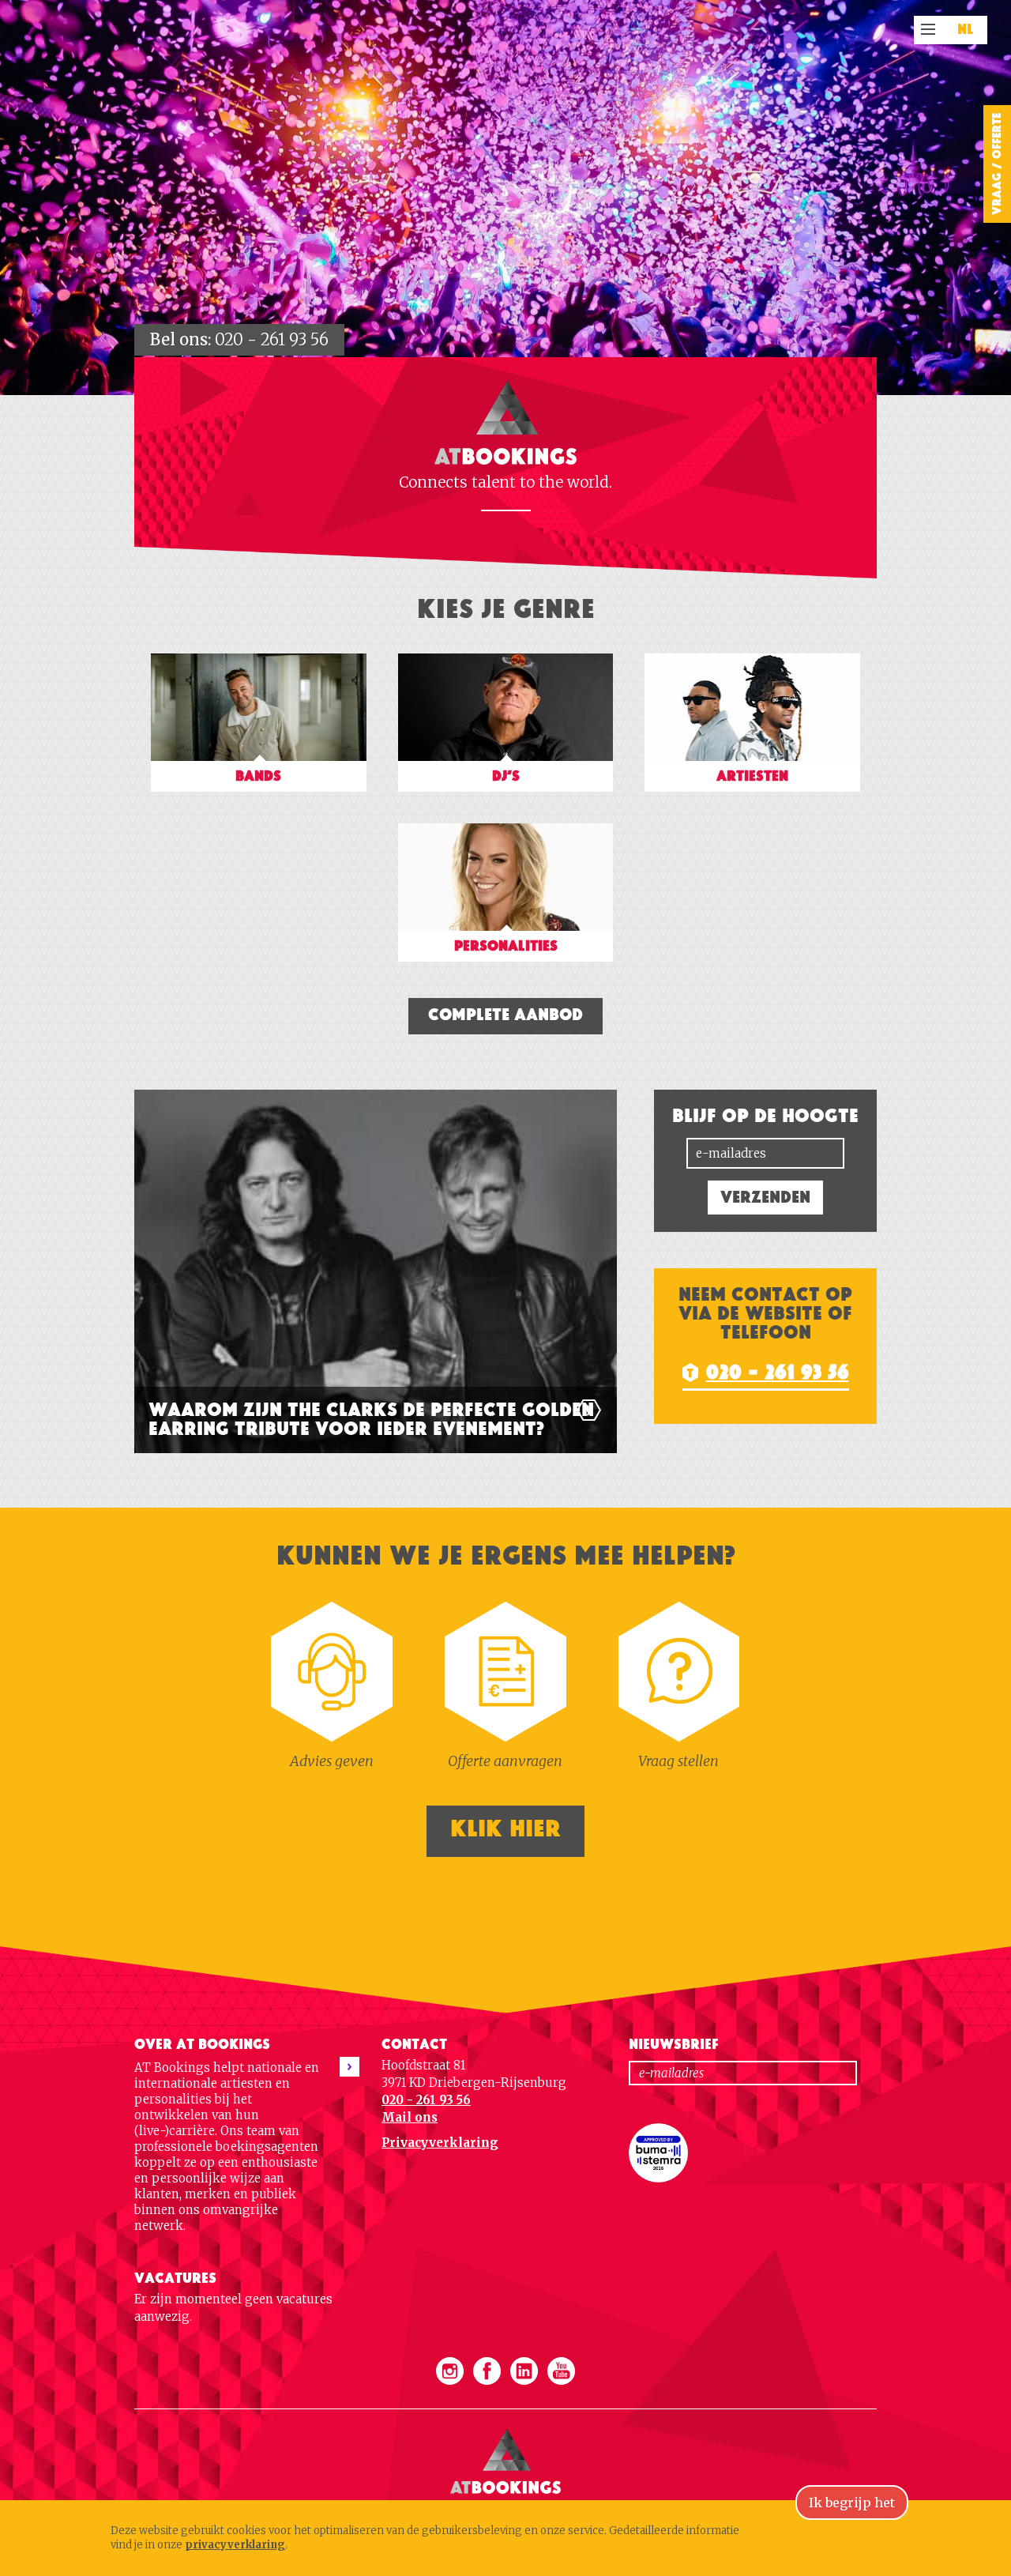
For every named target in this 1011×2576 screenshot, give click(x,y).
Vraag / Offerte (997, 164)
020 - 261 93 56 (272, 339)
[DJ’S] (507, 801)
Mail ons (410, 2117)
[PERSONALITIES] (506, 971)
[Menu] (928, 29)
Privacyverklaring (440, 2143)
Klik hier (505, 1829)
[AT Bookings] (505, 2417)
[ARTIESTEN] (752, 801)
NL (966, 30)
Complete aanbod (505, 1015)
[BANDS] (260, 801)
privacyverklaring (235, 2545)
